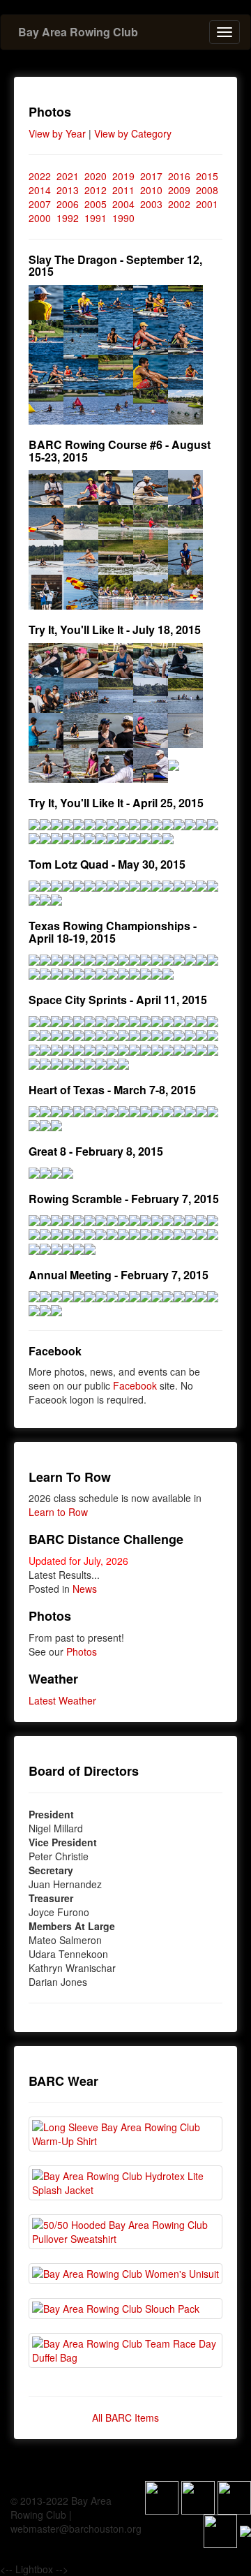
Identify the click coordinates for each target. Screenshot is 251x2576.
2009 (179, 190)
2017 (151, 176)
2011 (123, 190)
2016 (179, 176)
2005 (96, 204)
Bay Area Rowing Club (78, 32)
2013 (68, 190)
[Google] (234, 2496)
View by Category (133, 133)
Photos (82, 1651)
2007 (40, 204)
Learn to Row (58, 1512)
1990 (123, 218)
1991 (96, 218)
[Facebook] (162, 2496)
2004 (123, 204)
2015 (207, 176)
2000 (40, 218)
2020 (96, 176)
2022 (40, 176)
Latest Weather (62, 1700)
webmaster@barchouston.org (76, 2529)
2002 (179, 204)
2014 (40, 190)
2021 (68, 176)
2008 (207, 190)
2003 (151, 204)
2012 (96, 190)
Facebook (135, 1385)
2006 (68, 204)
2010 (151, 190)
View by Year (57, 133)
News (85, 1589)
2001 (207, 204)
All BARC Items (125, 2417)
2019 (123, 176)
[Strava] (198, 2496)
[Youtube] (220, 2530)
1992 (68, 218)
